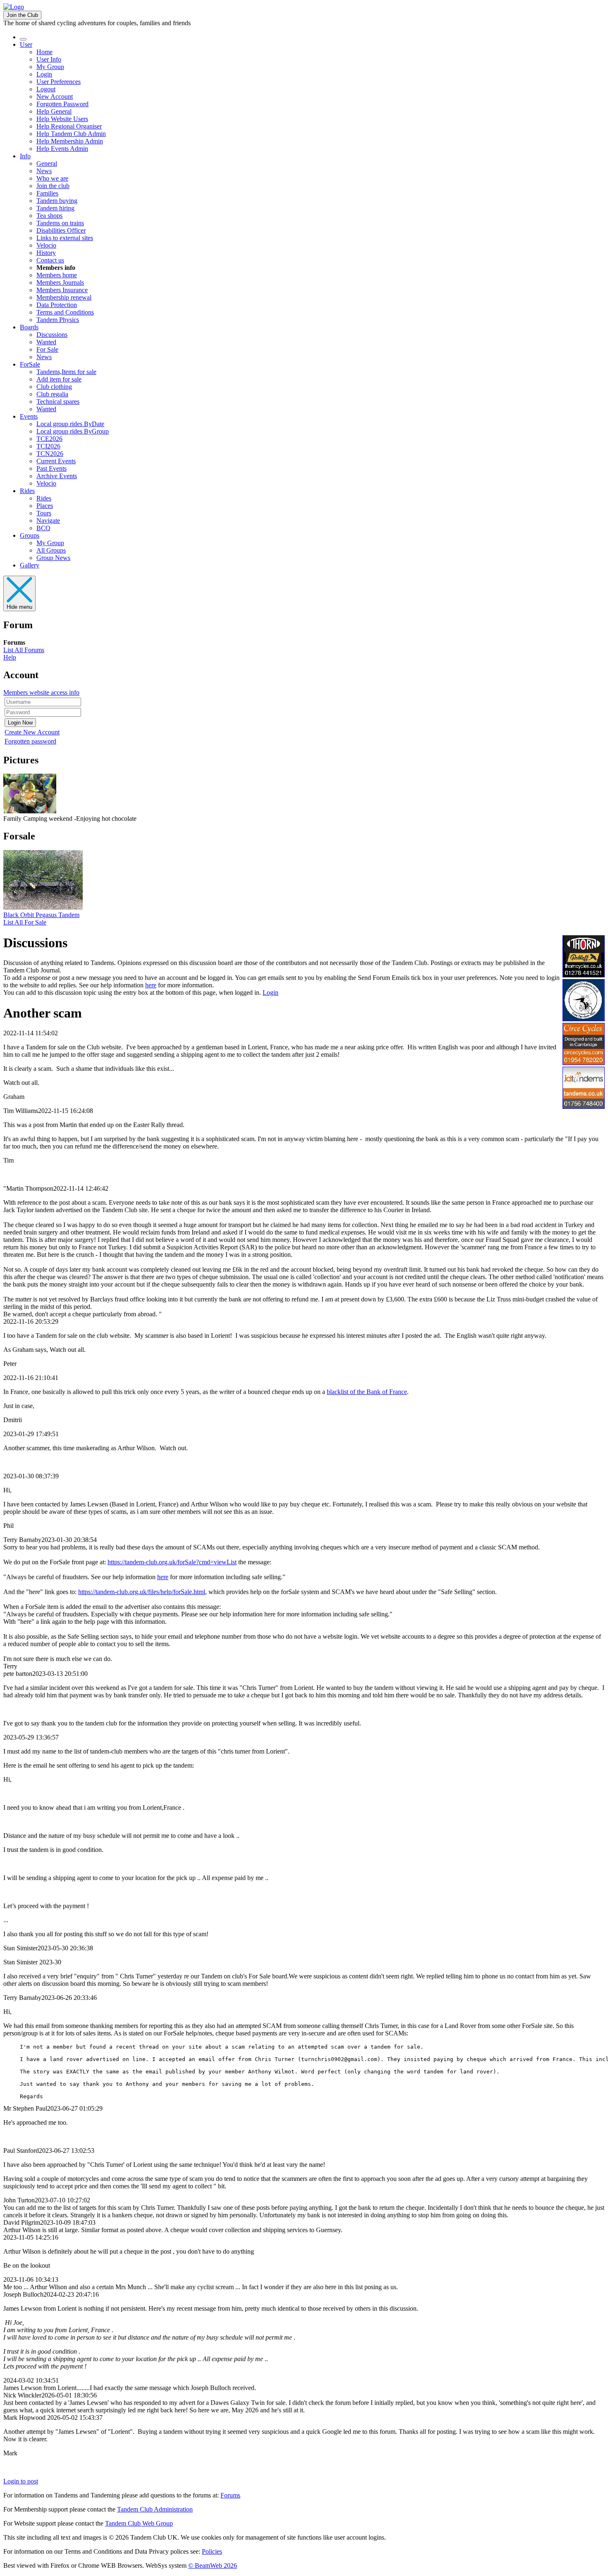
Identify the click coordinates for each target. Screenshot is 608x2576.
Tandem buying (57, 201)
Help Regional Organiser (69, 126)
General (47, 163)
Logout (46, 89)
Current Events (56, 461)
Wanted (46, 342)
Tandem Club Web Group (139, 2523)
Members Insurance (62, 290)
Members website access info (41, 692)
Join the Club (22, 15)
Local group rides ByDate (70, 424)
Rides (27, 491)
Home (44, 52)
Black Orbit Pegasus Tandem (41, 915)
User (26, 44)
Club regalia (52, 394)
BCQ (43, 528)
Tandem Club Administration (155, 2509)
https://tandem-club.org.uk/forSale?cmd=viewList (172, 1562)
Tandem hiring (55, 208)
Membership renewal (64, 297)
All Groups (51, 550)
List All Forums (24, 650)
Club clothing (54, 387)
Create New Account (32, 732)
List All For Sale (25, 922)
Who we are (52, 178)
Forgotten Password (62, 104)
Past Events (51, 468)
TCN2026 (50, 454)
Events (29, 416)
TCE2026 (49, 439)
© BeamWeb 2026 (213, 2565)
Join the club (53, 186)
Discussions (52, 335)
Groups (30, 535)
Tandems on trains (60, 223)
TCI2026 (48, 446)
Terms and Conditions (65, 312)
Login (44, 74)
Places (45, 506)
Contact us (50, 260)
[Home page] (14, 7)
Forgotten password (30, 741)
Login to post (21, 2481)
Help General (54, 111)
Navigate (48, 521)
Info (25, 156)
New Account (55, 97)
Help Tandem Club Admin (71, 134)
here (151, 985)
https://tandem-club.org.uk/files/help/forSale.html (142, 1592)
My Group (50, 67)
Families (47, 193)
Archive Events (57, 476)
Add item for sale (59, 379)
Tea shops (49, 216)
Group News (53, 558)
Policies (212, 2551)
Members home (57, 275)
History (46, 253)
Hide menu (19, 607)
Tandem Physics (58, 320)
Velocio (46, 245)
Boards (29, 327)
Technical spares (58, 402)
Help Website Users (62, 119)
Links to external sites (65, 238)
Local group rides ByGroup (73, 431)
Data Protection (57, 305)
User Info (49, 59)
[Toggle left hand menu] (23, 39)
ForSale (30, 364)
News (44, 171)
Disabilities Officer (61, 230)
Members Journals (60, 282)
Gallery (30, 565)
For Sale (47, 349)
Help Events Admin (62, 149)
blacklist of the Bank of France (367, 1392)
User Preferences (59, 82)
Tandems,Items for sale (66, 372)
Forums (230, 2495)
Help (10, 657)
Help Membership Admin (70, 141)
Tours (44, 513)
